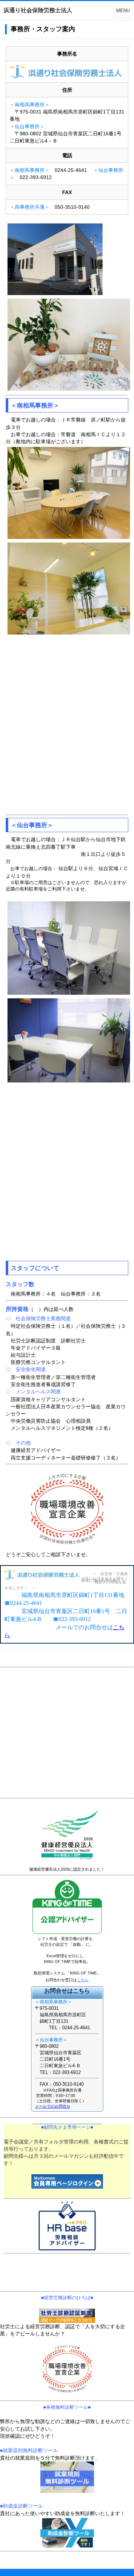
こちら (83, 1980)
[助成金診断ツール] (67, 2533)
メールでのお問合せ (53, 2106)
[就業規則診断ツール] (67, 2477)
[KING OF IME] (67, 1934)
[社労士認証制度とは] (67, 2316)
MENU (123, 11)
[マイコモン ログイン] (67, 2181)
